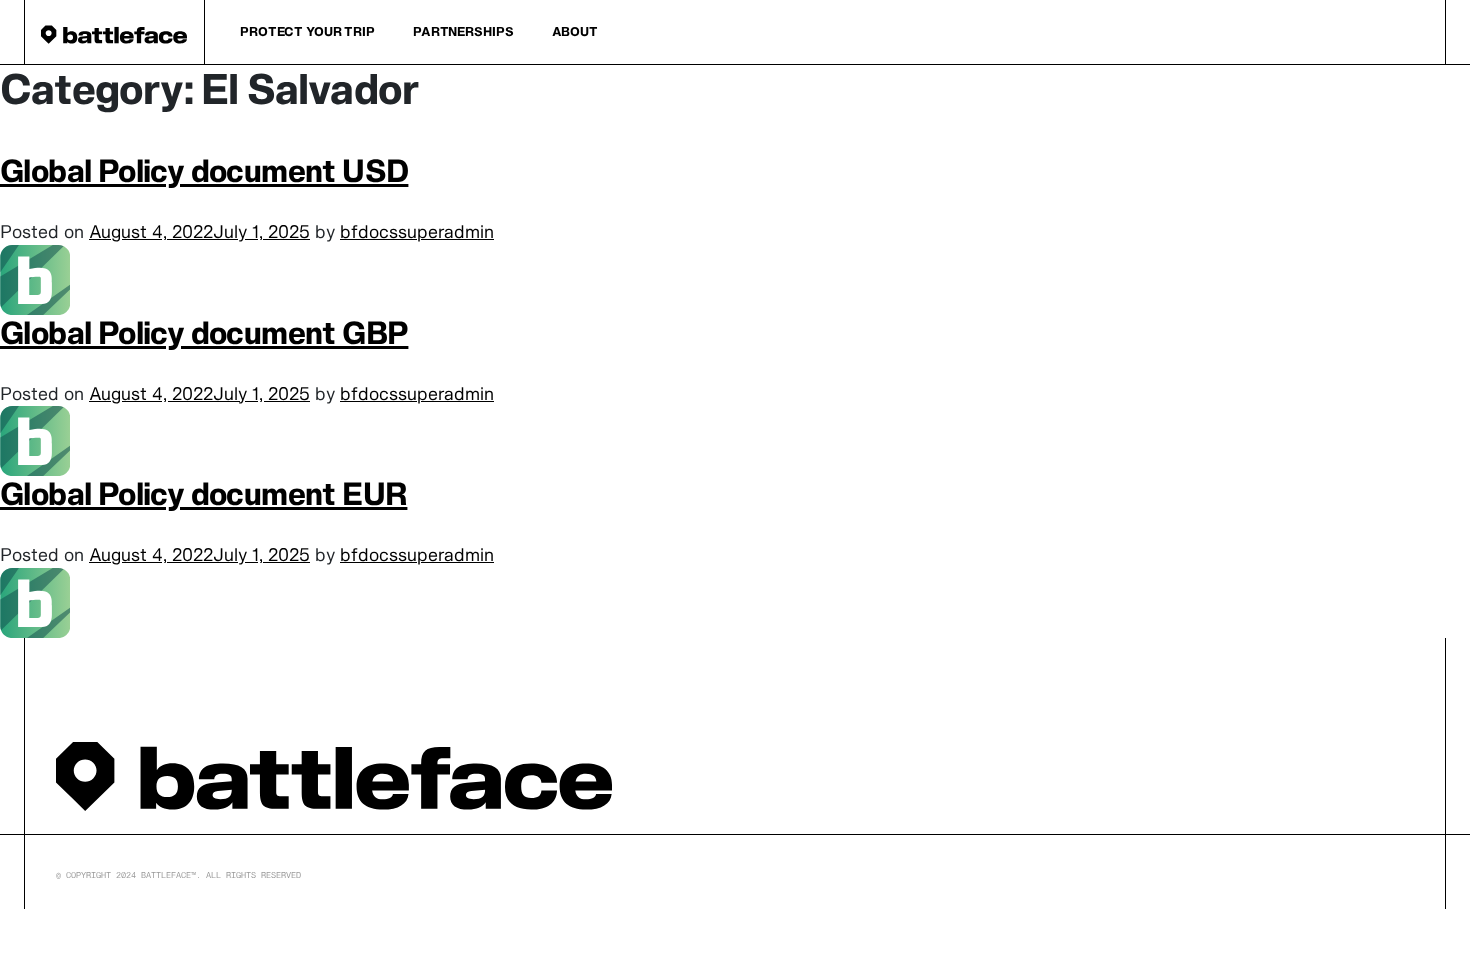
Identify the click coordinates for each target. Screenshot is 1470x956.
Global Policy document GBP (204, 332)
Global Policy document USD (204, 170)
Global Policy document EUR (203, 493)
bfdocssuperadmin (417, 231)
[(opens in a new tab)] (35, 277)
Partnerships (463, 31)
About (575, 31)
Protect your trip (307, 31)
